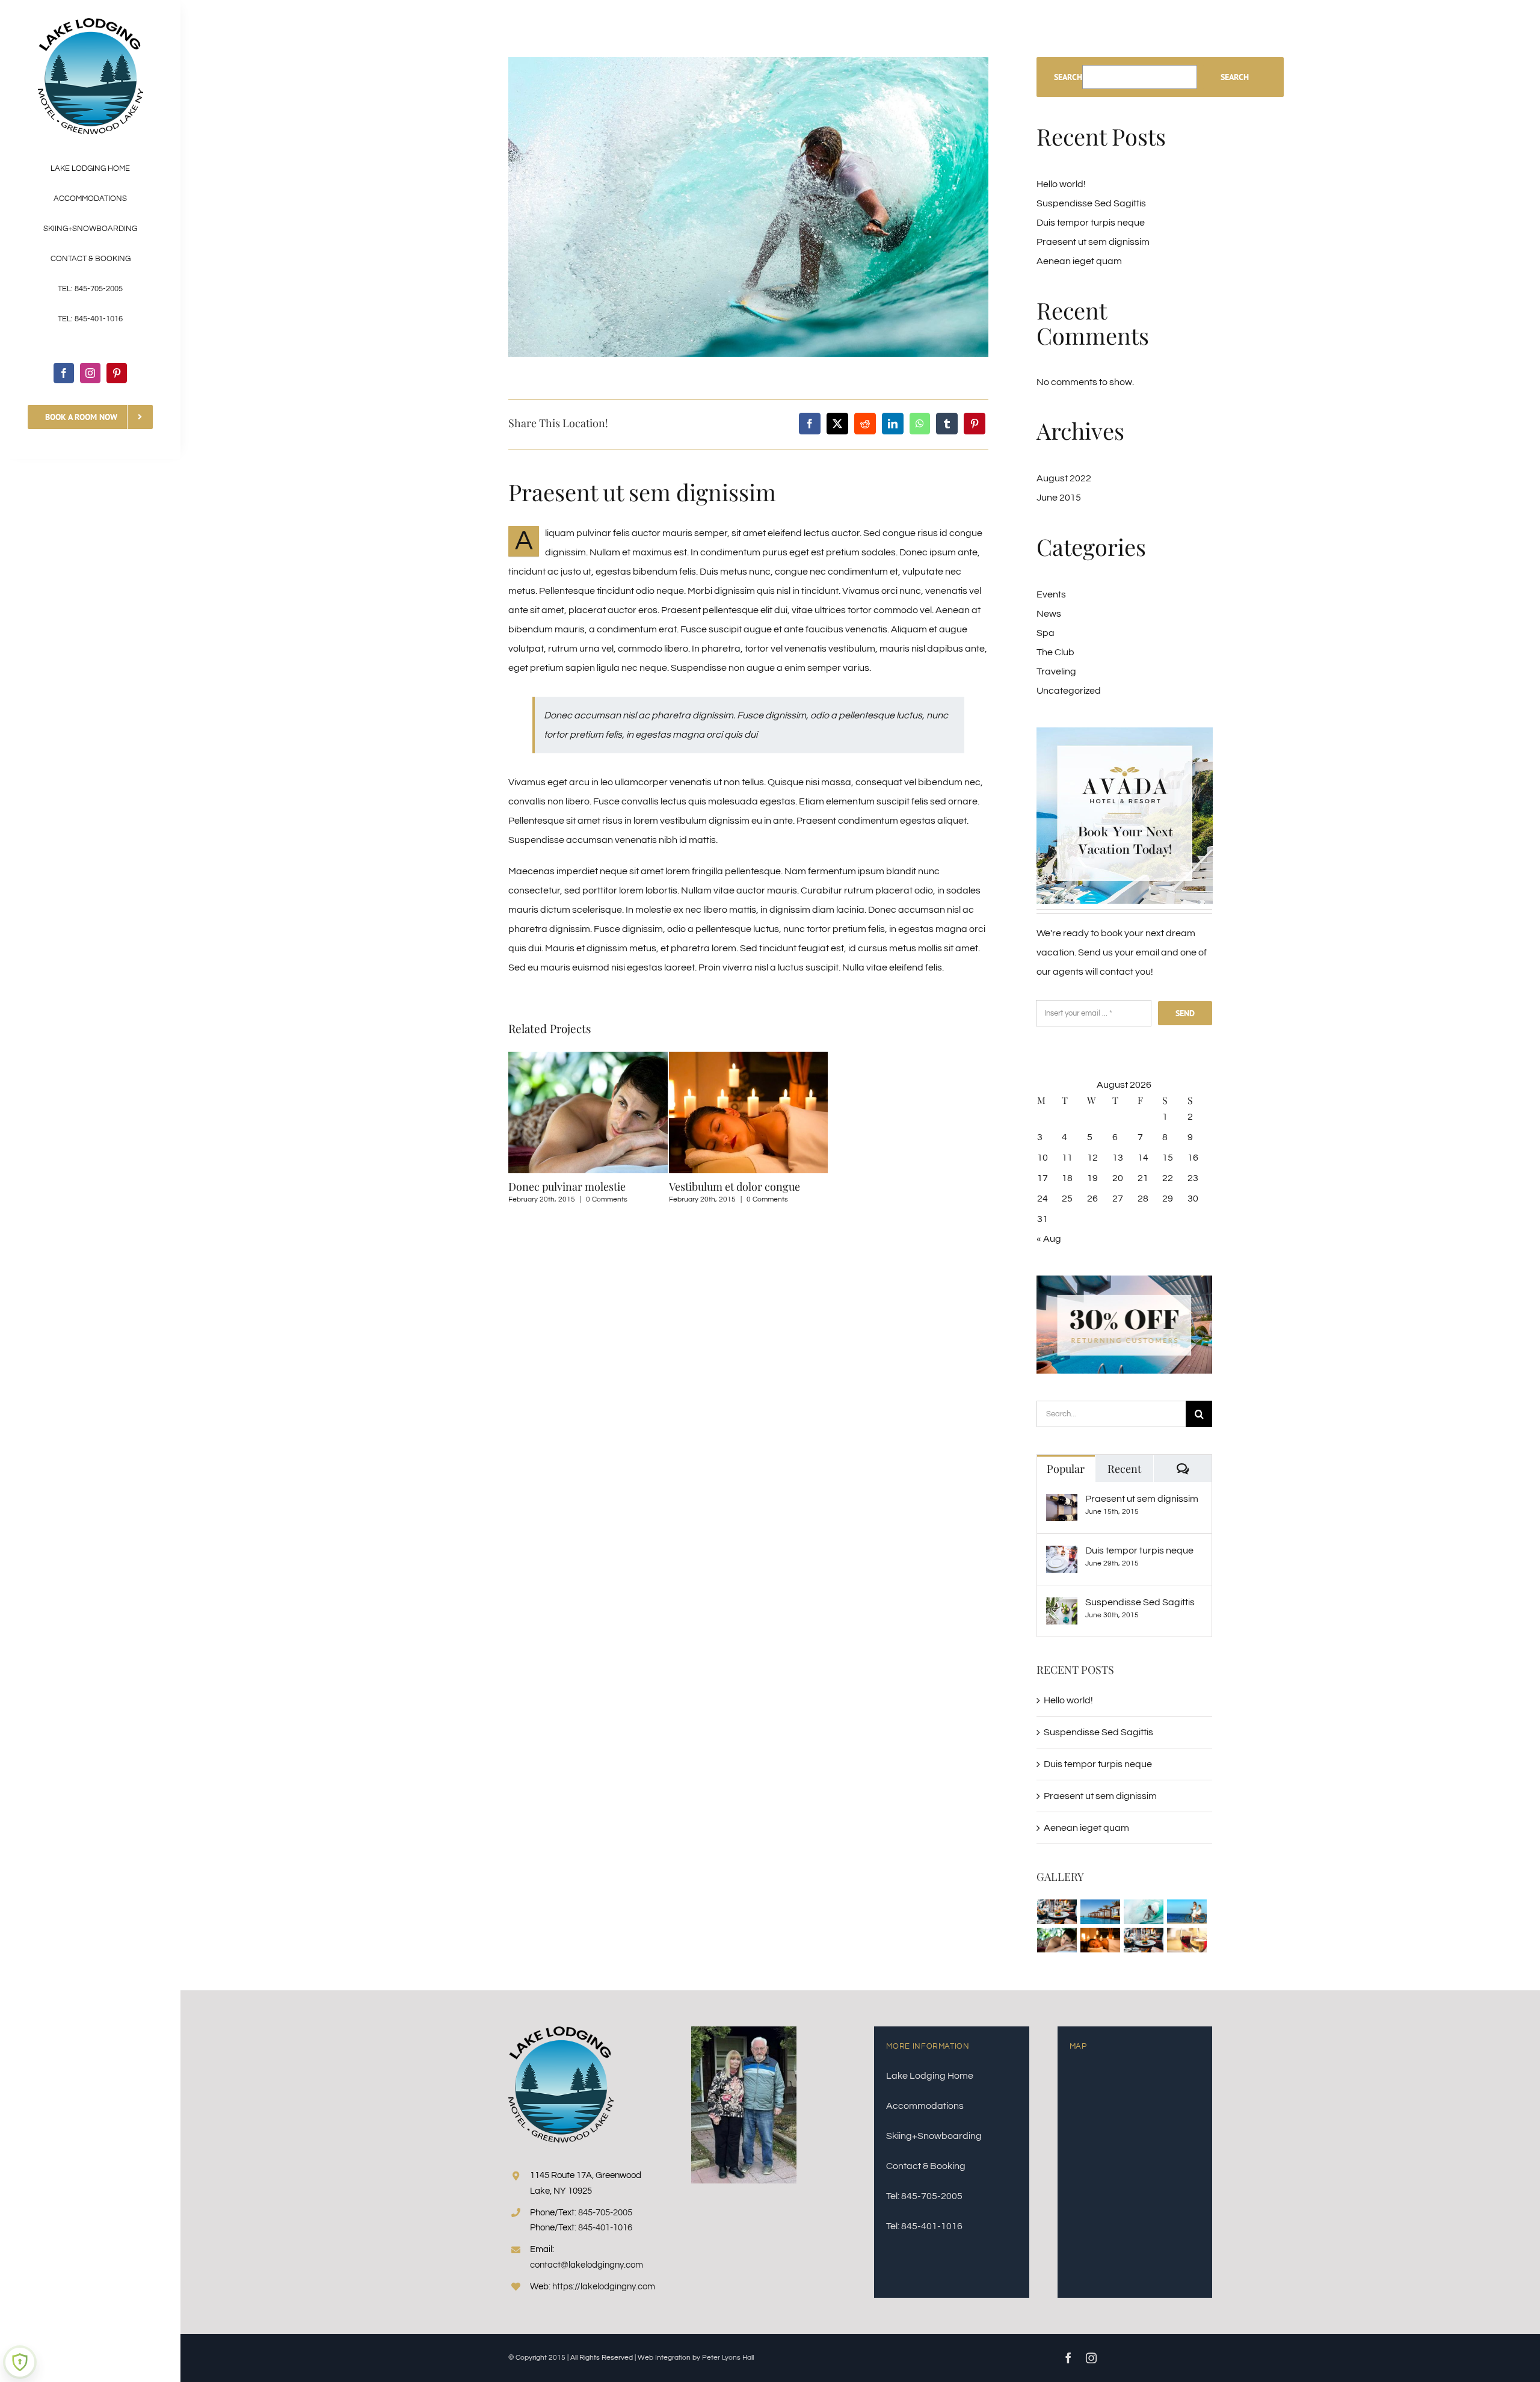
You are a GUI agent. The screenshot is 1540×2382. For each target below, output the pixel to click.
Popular (1066, 1469)
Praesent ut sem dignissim (1093, 242)
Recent (1124, 1469)
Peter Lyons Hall (728, 2358)
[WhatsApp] (920, 424)
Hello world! (1061, 184)
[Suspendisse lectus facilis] (1187, 1912)
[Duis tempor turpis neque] (1062, 1555)
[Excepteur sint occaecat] (1144, 1912)
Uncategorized (1069, 691)
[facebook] (64, 373)
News (1049, 614)
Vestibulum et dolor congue (735, 1186)
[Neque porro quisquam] (1057, 1912)
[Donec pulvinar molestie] (1057, 1940)
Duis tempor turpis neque (1091, 223)
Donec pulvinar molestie (567, 1186)
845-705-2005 (605, 2213)
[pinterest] (117, 373)
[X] (837, 424)
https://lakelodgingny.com (604, 2287)
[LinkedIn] (893, 424)
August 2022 (1064, 478)
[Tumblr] (947, 424)
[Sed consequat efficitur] (1187, 1940)
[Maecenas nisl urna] (1144, 1940)
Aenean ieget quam (1079, 261)
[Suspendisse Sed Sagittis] (1062, 1607)
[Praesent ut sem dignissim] (1062, 1504)
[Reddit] (865, 424)
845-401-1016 (605, 2228)
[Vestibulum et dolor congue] (1101, 1940)
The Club (1055, 652)
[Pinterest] (975, 424)
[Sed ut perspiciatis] (1101, 1912)
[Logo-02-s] (91, 23)
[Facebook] (810, 424)
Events (1051, 594)
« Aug (1049, 1239)
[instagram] (90, 373)
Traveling (1056, 671)
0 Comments (607, 1199)
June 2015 (1059, 498)
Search (1068, 77)
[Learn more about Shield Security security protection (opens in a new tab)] (20, 2362)
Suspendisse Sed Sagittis (1091, 203)
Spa (1046, 633)
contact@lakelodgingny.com (587, 2265)
